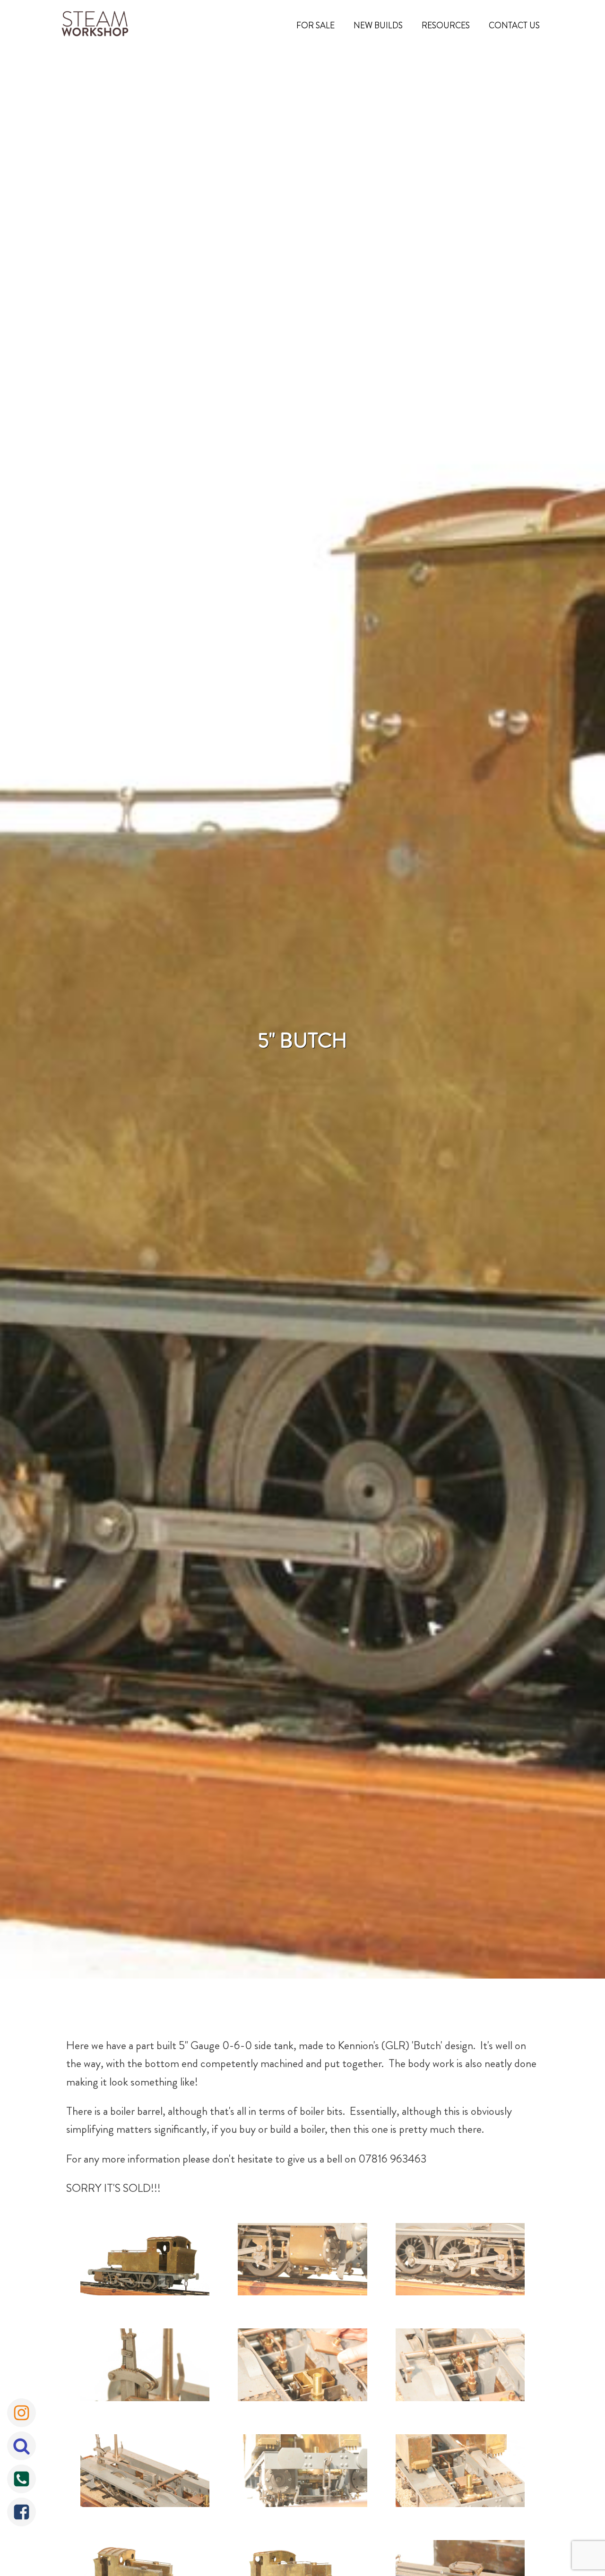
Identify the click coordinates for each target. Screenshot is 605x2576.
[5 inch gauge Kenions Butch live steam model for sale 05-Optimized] (460, 2367)
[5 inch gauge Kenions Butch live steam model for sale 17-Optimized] (145, 2262)
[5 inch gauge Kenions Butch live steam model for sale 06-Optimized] (145, 2473)
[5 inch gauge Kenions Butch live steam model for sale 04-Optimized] (302, 2367)
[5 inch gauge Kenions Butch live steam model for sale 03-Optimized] (145, 2367)
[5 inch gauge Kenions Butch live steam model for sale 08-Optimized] (460, 2473)
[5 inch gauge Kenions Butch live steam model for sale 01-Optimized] (302, 2262)
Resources (446, 26)
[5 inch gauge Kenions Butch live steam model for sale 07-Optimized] (302, 2473)
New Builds (378, 26)
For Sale (315, 26)
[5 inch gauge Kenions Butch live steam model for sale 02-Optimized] (460, 2262)
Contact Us (514, 26)
